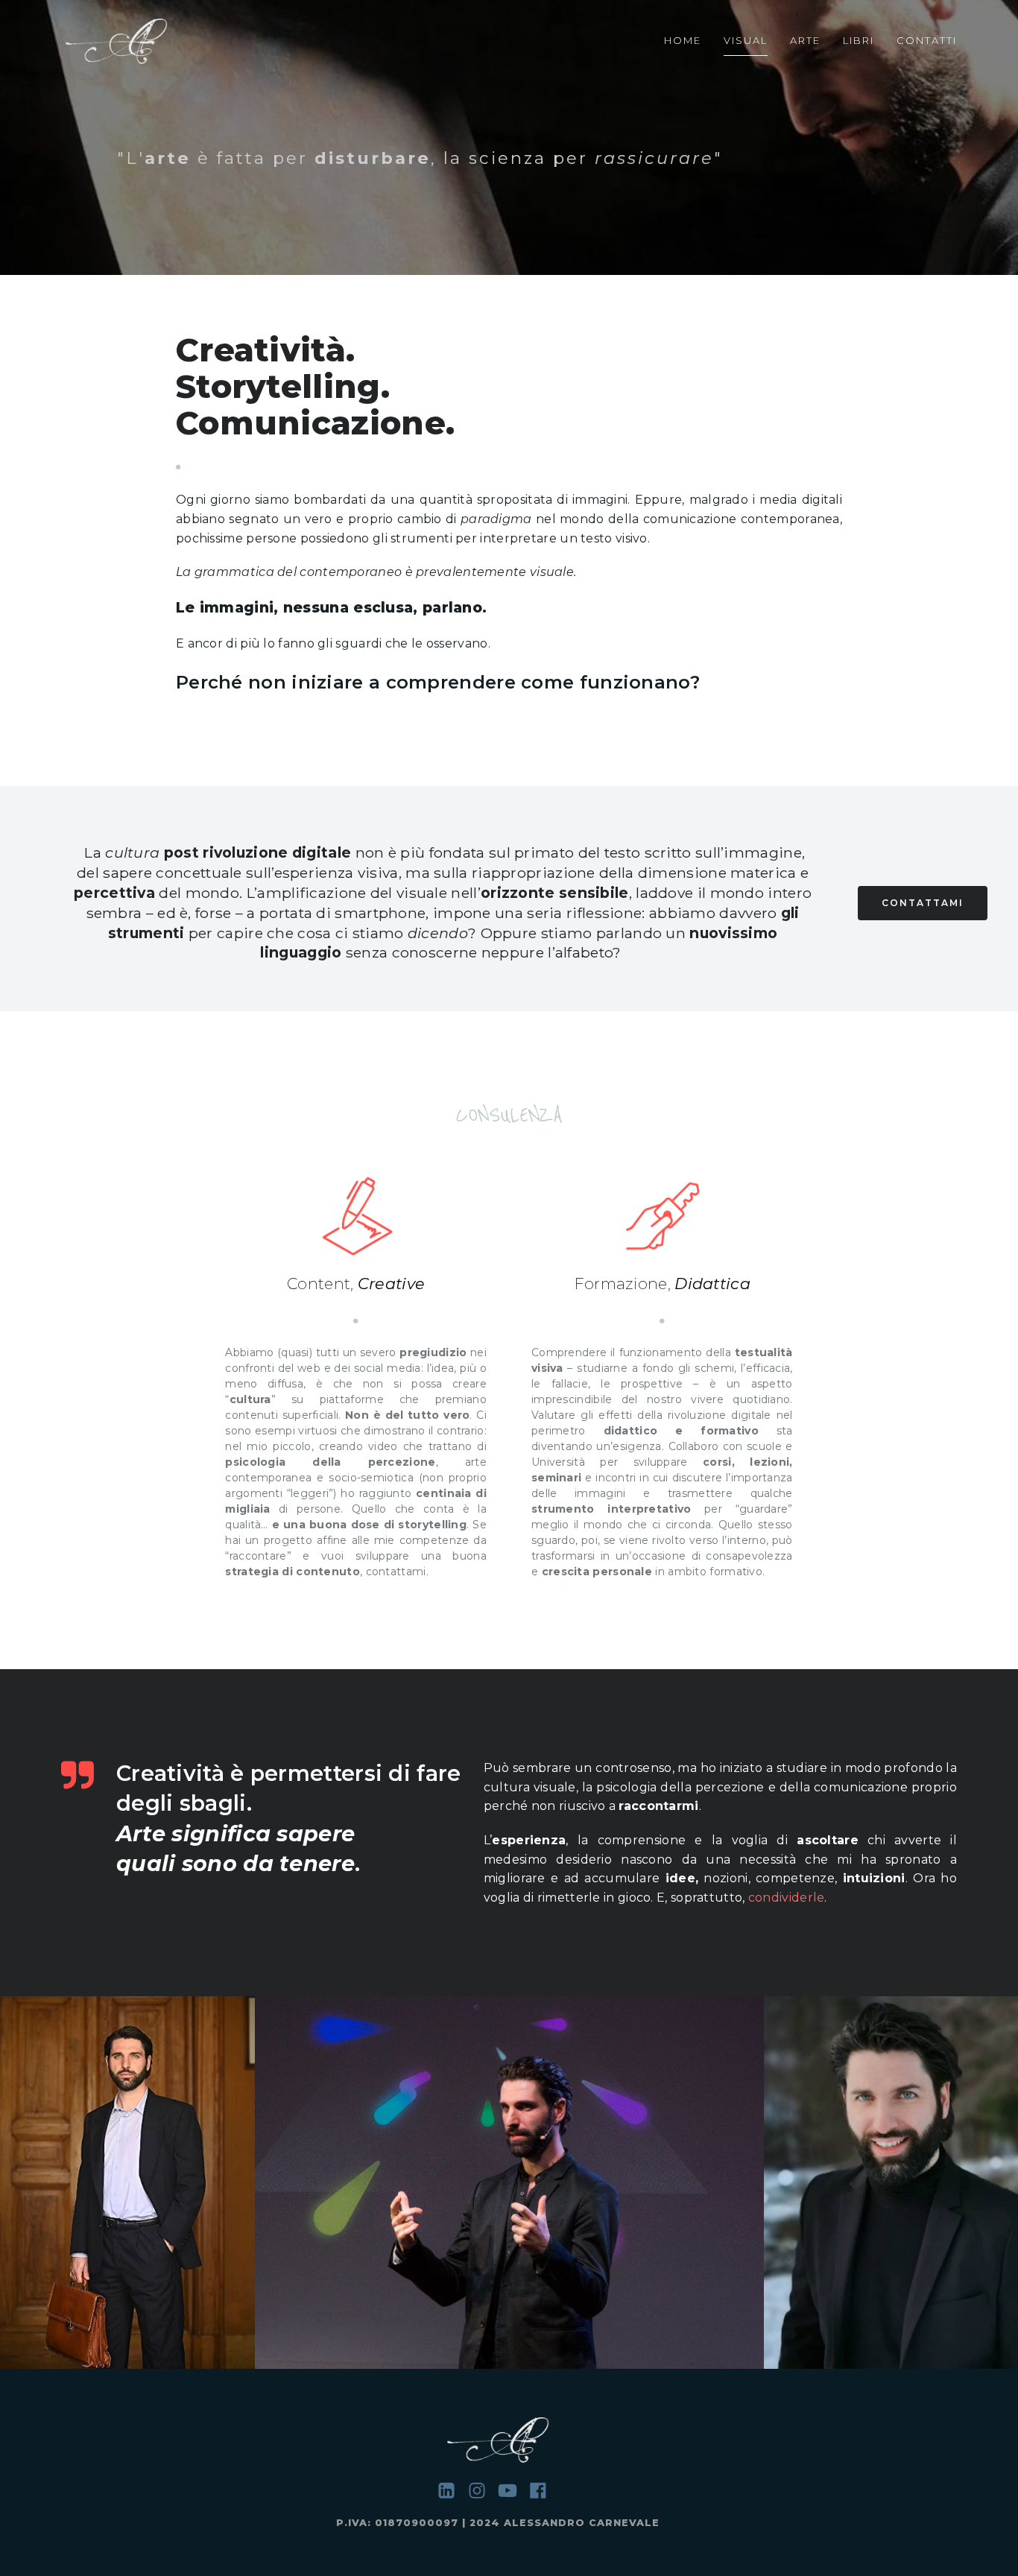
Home (683, 40)
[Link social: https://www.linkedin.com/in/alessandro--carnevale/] (452, 2491)
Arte (805, 40)
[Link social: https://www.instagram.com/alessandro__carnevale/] (483, 2491)
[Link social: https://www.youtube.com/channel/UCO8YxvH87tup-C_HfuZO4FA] (513, 2491)
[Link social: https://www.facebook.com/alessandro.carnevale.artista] (544, 2491)
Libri (859, 40)
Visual (746, 40)
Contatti (927, 40)
